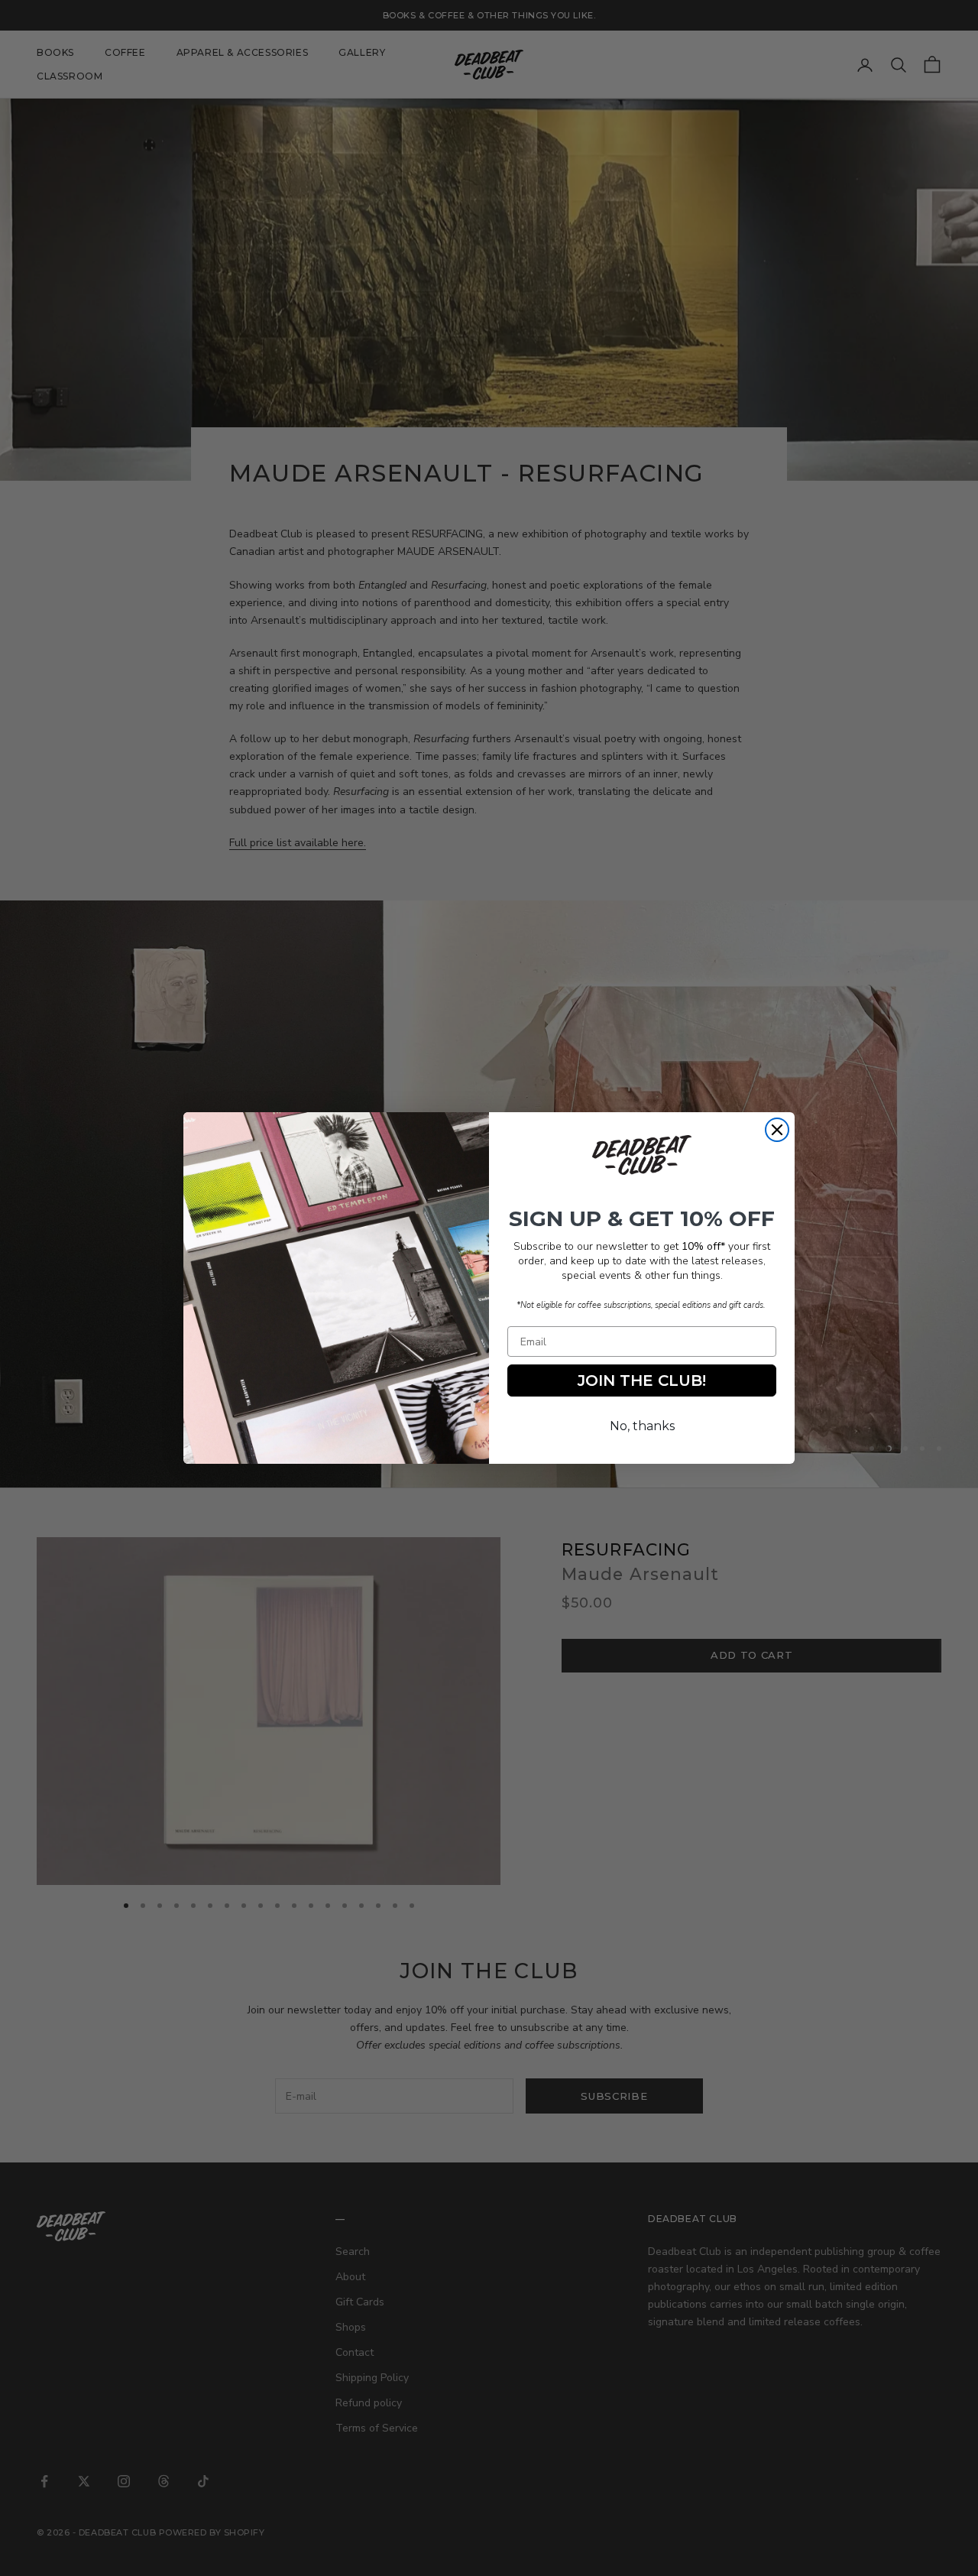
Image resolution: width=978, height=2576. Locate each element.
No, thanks (642, 1426)
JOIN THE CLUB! (642, 1380)
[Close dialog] (777, 1130)
